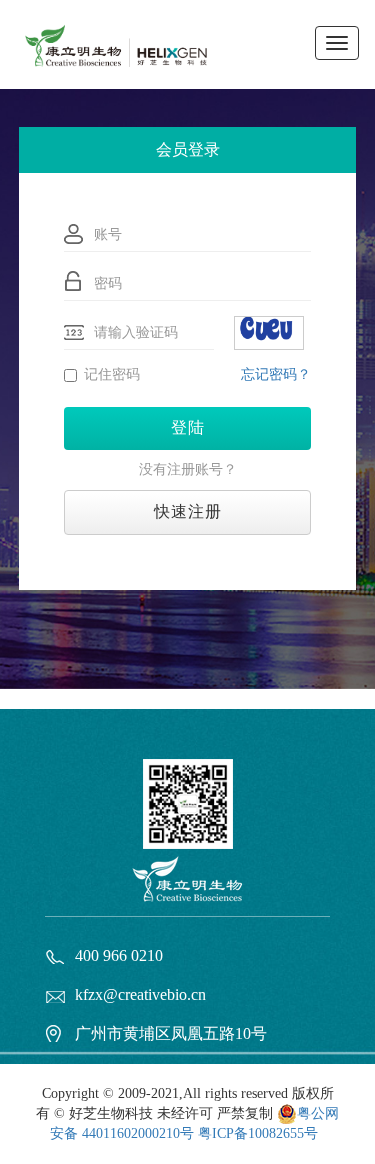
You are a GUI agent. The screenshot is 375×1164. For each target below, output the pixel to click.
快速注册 (188, 511)
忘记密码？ (276, 374)
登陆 (188, 427)
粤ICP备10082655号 (258, 1133)
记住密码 (112, 374)
